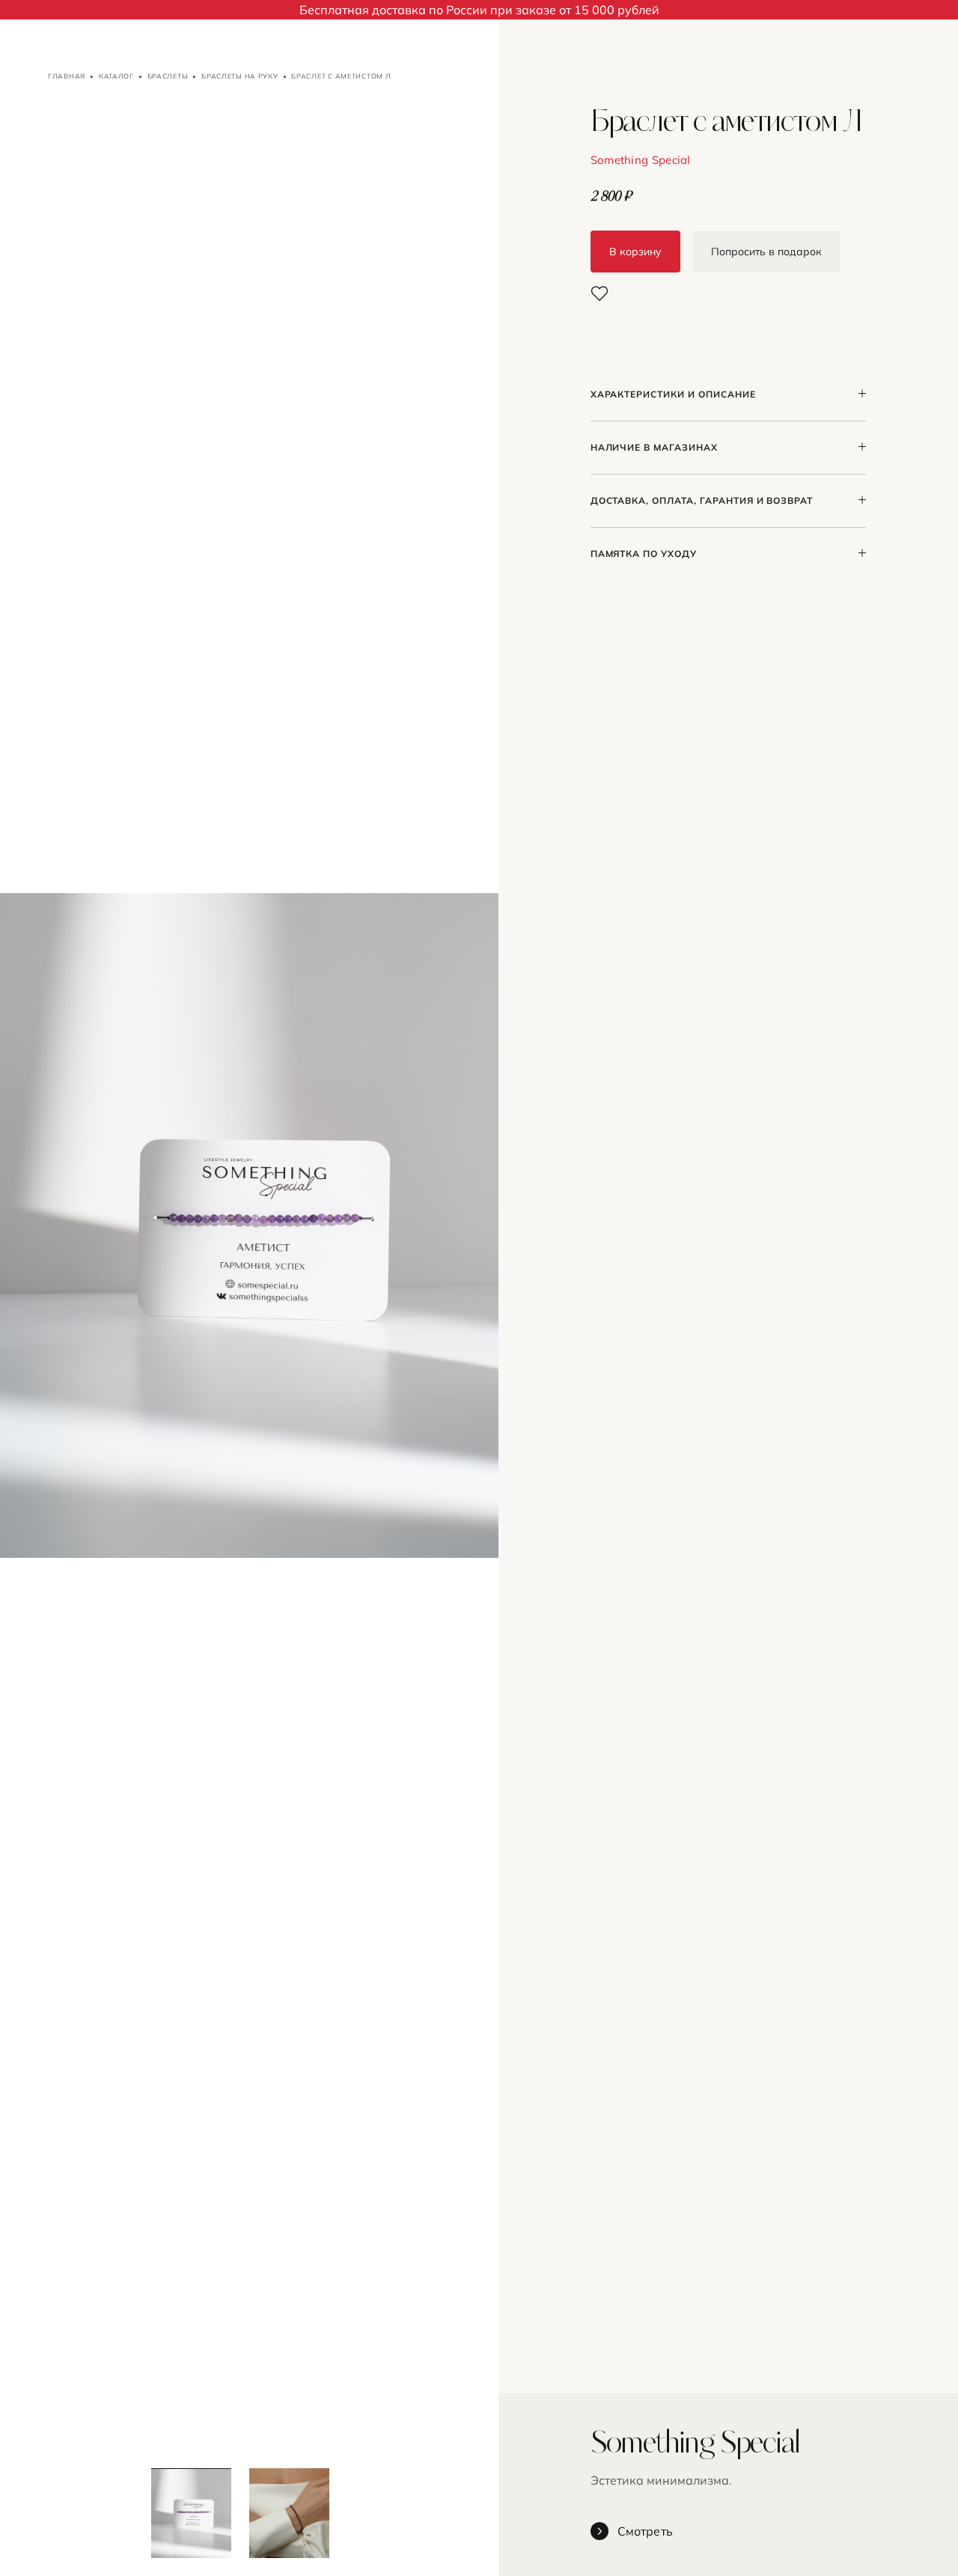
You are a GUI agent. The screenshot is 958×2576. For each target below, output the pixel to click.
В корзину (635, 252)
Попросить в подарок (766, 252)
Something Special (641, 160)
